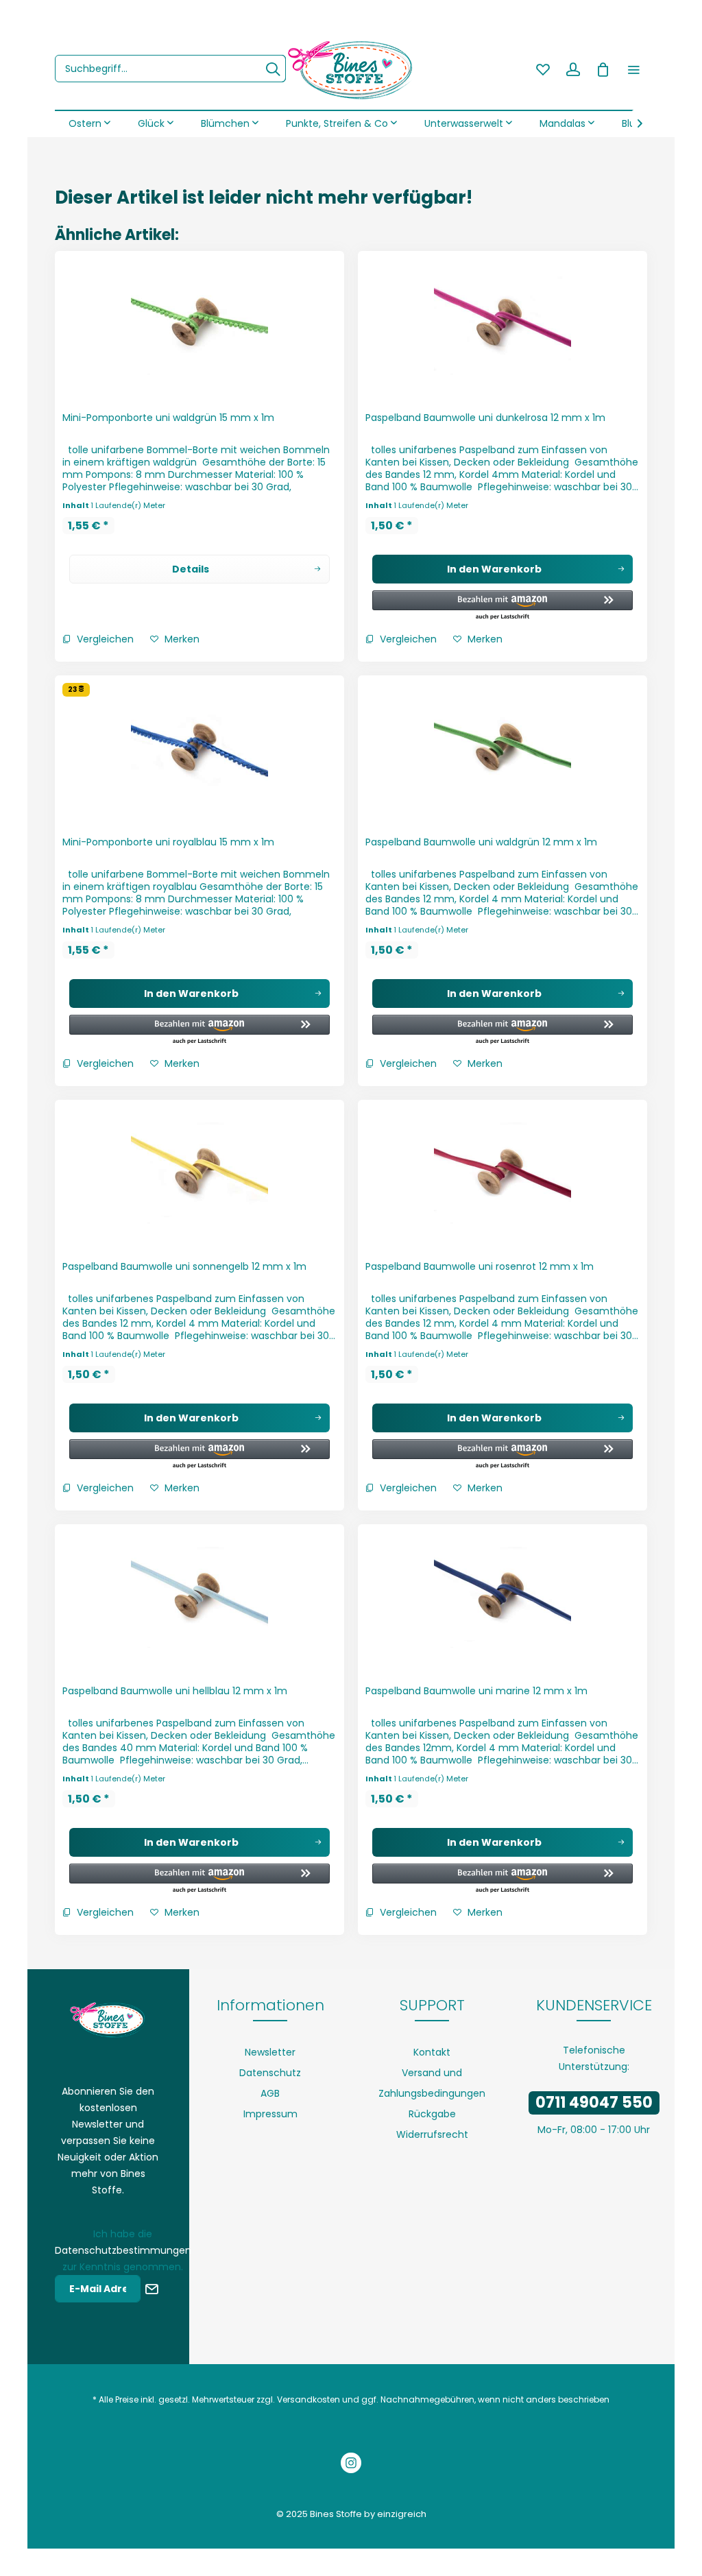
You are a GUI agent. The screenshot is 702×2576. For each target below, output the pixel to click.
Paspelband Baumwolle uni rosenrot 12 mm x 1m (480, 1266)
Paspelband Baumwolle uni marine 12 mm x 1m (476, 1691)
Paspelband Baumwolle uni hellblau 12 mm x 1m (175, 1691)
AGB (270, 2093)
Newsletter (270, 2052)
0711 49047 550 (594, 2103)
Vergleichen (104, 639)
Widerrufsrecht (432, 2134)
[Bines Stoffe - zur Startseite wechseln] (351, 69)
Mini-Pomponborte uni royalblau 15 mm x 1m (168, 842)
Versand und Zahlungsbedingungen (432, 2083)
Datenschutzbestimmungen (123, 2250)
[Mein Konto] (573, 69)
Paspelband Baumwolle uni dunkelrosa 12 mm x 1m (485, 418)
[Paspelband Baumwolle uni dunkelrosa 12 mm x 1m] (503, 327)
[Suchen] (273, 69)
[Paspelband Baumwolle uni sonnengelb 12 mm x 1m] (199, 1176)
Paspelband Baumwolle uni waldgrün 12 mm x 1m (481, 842)
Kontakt (432, 2052)
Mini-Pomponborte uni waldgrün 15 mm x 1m (168, 418)
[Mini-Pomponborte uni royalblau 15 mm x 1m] (199, 751)
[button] (503, 606)
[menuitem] (170, 69)
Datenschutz (270, 2073)
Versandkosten (308, 2399)
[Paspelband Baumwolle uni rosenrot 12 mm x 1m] (503, 1176)
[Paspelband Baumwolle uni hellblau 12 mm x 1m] (199, 1600)
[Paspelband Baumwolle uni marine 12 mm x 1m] (503, 1600)
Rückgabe (432, 2114)
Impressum (270, 2114)
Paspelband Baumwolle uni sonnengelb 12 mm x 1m (184, 1266)
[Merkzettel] (543, 69)
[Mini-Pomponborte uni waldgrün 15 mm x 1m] (199, 327)
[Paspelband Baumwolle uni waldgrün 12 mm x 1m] (503, 751)
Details (191, 569)
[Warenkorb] (603, 69)
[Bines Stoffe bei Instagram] (351, 2465)
